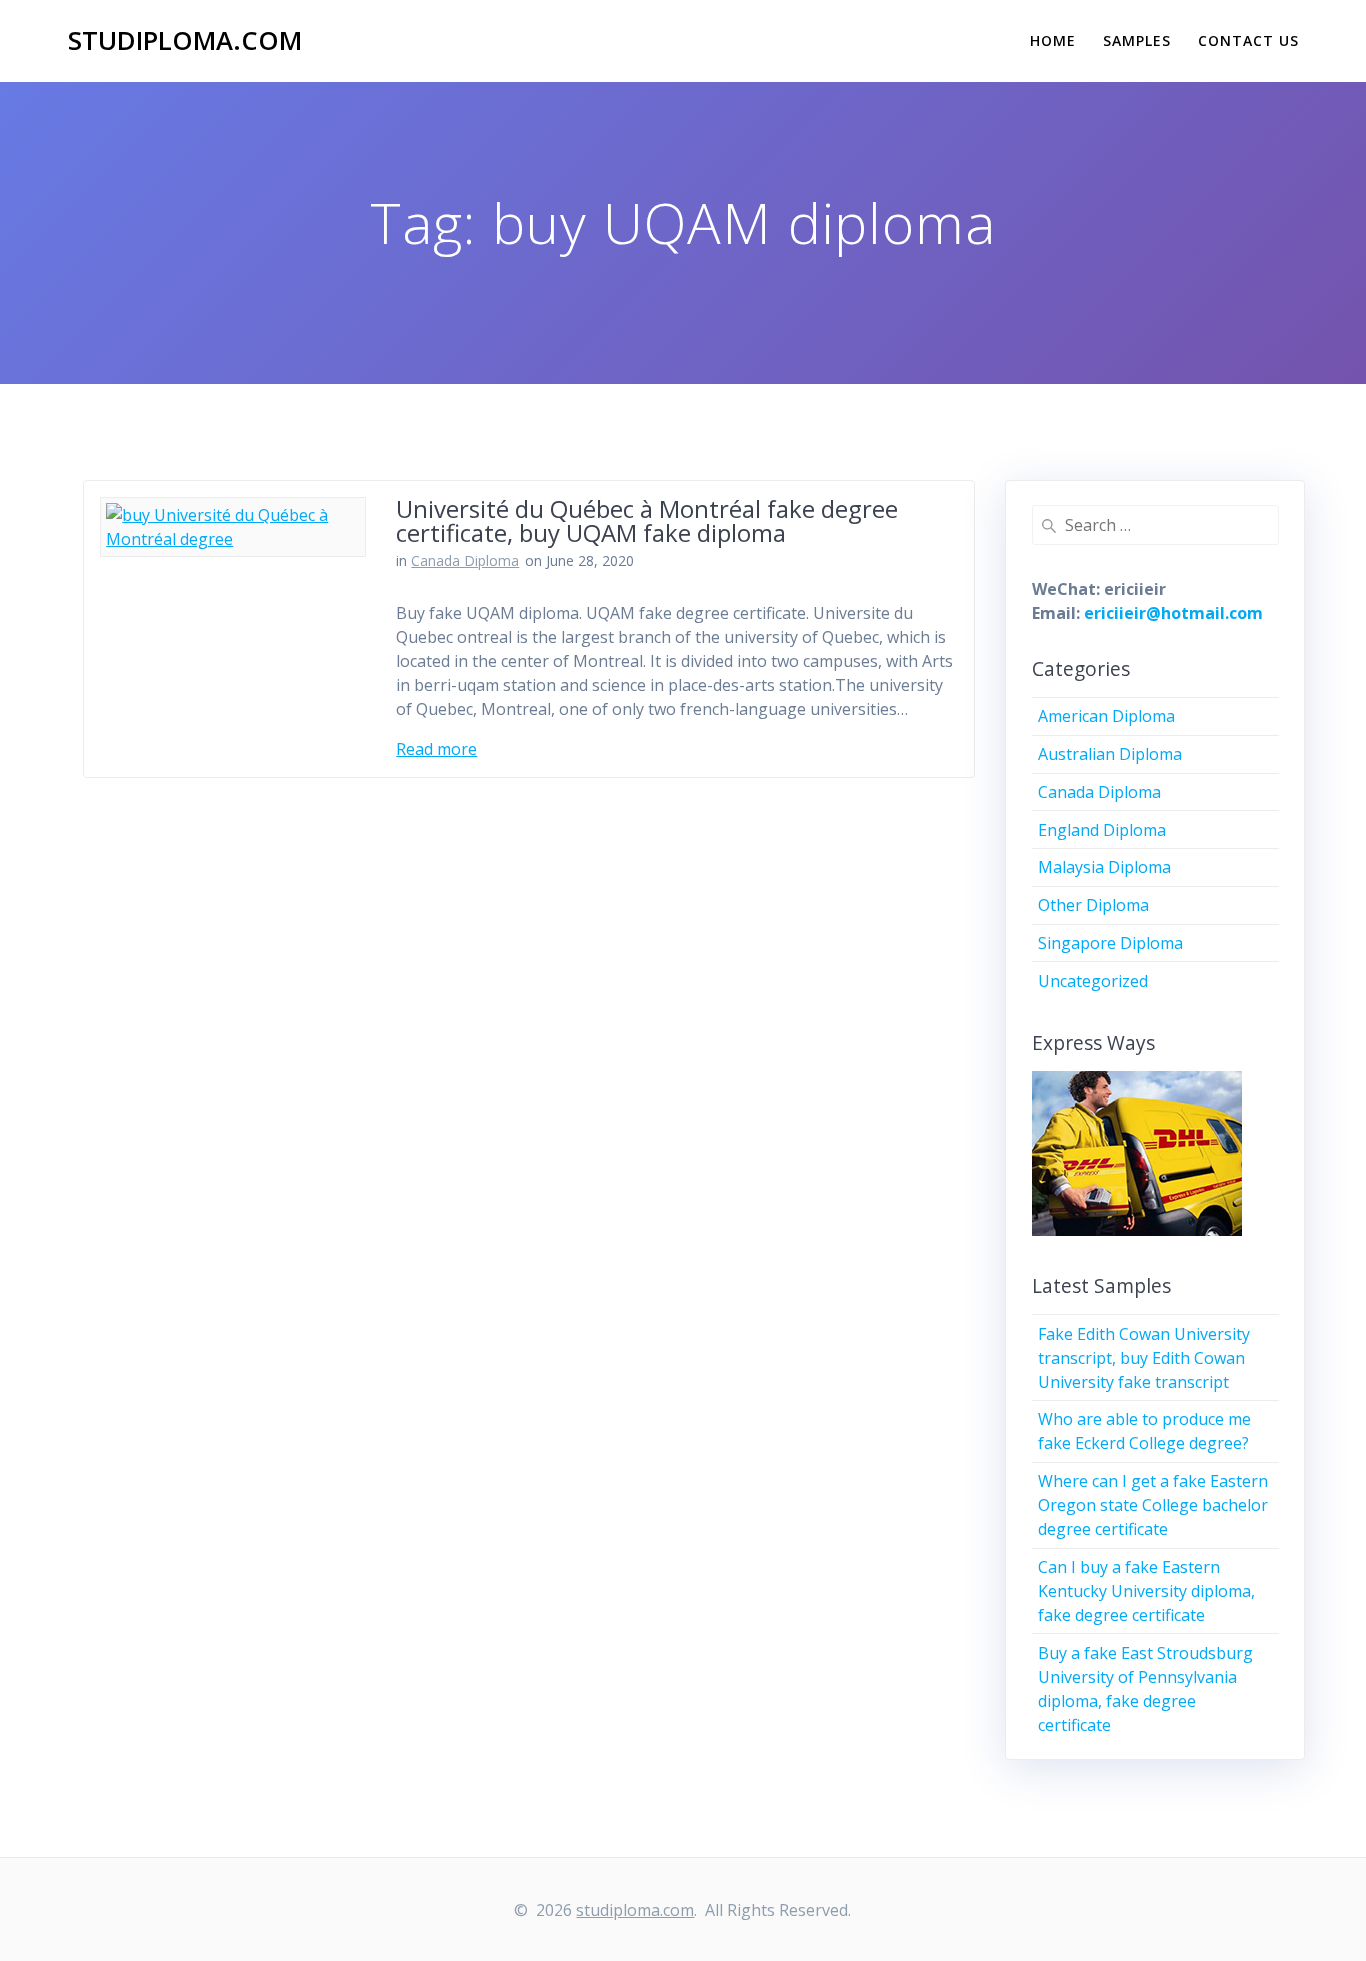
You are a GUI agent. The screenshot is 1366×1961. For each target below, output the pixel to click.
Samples (1137, 40)
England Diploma (1102, 830)
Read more (436, 749)
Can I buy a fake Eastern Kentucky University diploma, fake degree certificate (1146, 1591)
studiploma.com (185, 41)
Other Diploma (1093, 905)
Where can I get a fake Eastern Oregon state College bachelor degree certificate (1153, 1505)
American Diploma (1106, 716)
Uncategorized (1093, 981)
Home (1053, 40)
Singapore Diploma (1110, 943)
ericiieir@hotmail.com (1173, 613)
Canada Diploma (465, 560)
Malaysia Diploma (1104, 867)
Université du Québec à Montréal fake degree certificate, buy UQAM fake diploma (647, 520)
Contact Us (1248, 40)
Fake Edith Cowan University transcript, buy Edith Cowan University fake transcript (1144, 1358)
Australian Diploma (1110, 754)
